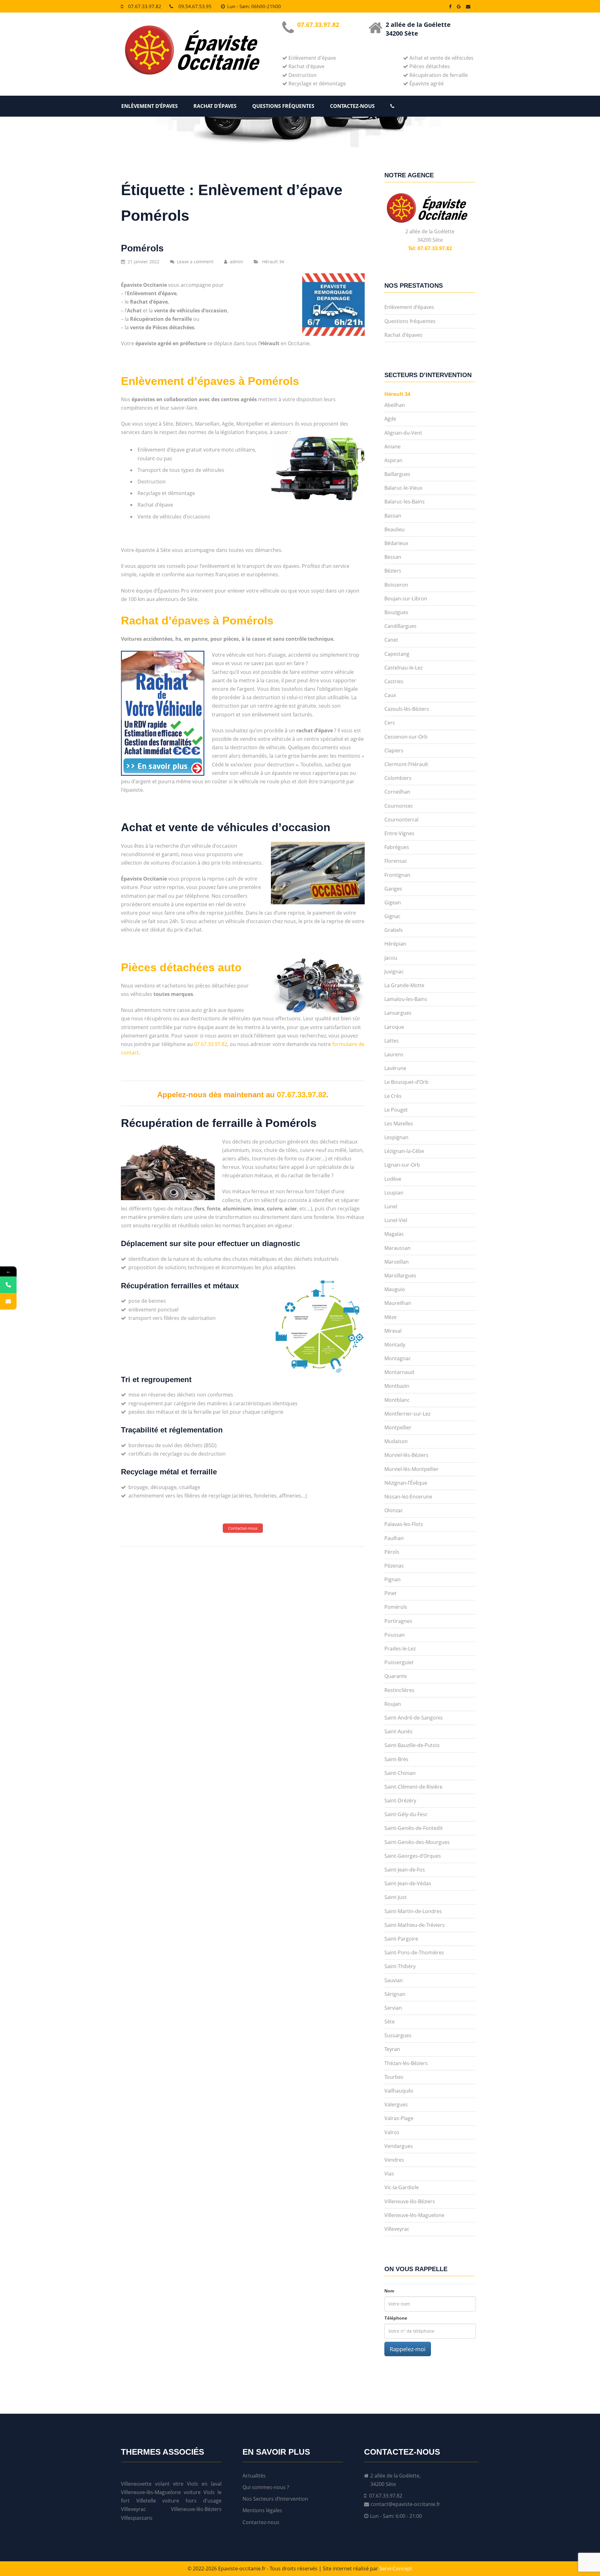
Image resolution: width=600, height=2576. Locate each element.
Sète (390, 2022)
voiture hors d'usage (192, 2501)
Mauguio (395, 1289)
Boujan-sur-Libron (406, 599)
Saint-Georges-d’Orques (413, 1856)
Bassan (393, 516)
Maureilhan (398, 1303)
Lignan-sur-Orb (402, 1165)
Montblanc (397, 1400)
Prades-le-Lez (400, 1649)
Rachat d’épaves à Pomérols (197, 621)
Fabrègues (397, 847)
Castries (394, 681)
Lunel (391, 1206)
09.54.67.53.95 (195, 6)
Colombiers (398, 778)
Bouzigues (396, 612)
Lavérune (395, 1068)
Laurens (394, 1054)
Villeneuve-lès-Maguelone (414, 2215)
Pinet (390, 1593)
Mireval (393, 1331)
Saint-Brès (396, 1759)
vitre (178, 2484)
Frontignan (397, 875)
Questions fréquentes (283, 106)
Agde (390, 419)
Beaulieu (395, 529)
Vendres (394, 2160)
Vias (389, 2174)
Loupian (394, 1193)
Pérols (392, 1552)
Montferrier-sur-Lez (407, 1414)
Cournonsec (399, 806)
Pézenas (394, 1566)
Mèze (390, 1317)
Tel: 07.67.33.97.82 (430, 248)
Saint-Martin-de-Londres (413, 1911)
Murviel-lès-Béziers (406, 1455)
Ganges (393, 889)
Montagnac (398, 1358)
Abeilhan (395, 405)
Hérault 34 (273, 262)
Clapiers (394, 750)
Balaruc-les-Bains (405, 502)
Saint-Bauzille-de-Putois (412, 1745)
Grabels (394, 930)
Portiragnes (398, 1621)
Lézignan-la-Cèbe (404, 1151)
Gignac (392, 916)
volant (162, 2484)
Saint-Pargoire (401, 1939)
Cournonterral (401, 820)
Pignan (392, 1579)
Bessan (393, 557)
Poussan (395, 1635)
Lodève (393, 1179)
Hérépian (395, 944)
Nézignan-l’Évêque (406, 1483)
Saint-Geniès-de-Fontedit (414, 1828)
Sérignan (395, 1994)
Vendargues (399, 2146)
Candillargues (400, 626)
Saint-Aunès (398, 1731)
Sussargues (398, 2035)
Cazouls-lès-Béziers (407, 709)
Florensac (396, 861)
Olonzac (394, 1510)
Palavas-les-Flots (404, 1524)
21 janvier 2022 (143, 262)
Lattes (392, 1041)
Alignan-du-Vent (403, 433)
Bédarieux (396, 543)
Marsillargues (400, 1275)
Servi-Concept (396, 2568)
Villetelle (146, 2501)
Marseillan (397, 1262)
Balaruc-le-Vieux (403, 488)
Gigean (393, 902)
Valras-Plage (399, 2118)
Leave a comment (195, 262)
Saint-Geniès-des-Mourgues (417, 1842)
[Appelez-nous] (8, 1285)
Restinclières (399, 1690)
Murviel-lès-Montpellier (412, 1469)
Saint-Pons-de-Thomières (414, 1952)
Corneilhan (397, 792)
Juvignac (394, 972)
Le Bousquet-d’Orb (406, 1082)
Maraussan (397, 1248)
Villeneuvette (136, 2484)
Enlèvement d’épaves (150, 106)
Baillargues (397, 474)
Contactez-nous (352, 106)
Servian (393, 2008)
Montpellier (398, 1427)
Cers (390, 723)
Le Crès (393, 1096)
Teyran (392, 2049)
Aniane (392, 447)
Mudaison (396, 1441)
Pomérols (142, 248)
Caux (390, 695)
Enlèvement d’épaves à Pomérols (210, 381)
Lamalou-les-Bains (406, 999)
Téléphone (396, 2318)
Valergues (396, 2104)
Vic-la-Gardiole (402, 2187)
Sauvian (394, 1980)
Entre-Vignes (399, 833)
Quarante (396, 1676)
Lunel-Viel (396, 1220)
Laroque (394, 1027)
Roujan (393, 1704)
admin (236, 262)
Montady (395, 1345)
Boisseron (396, 585)
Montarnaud (399, 1372)
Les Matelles (399, 1124)
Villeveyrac (397, 2229)
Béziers (393, 571)
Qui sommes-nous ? (266, 2487)
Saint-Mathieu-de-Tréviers (415, 1925)
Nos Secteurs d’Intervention (275, 2499)
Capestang (397, 654)
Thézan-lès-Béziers (406, 2063)
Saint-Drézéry (400, 1801)
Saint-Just (395, 1897)
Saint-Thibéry (400, 1966)
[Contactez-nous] (8, 1301)
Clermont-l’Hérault (406, 764)
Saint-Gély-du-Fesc (406, 1814)
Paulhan (394, 1538)
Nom (389, 2291)
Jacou (391, 958)
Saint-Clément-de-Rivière (413, 1787)
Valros (392, 2132)
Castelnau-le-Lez (403, 668)
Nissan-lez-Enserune (408, 1497)
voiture (192, 2492)
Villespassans (137, 2518)
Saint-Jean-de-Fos (405, 1870)
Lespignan (396, 1137)
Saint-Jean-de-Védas (408, 1883)
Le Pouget (396, 1110)
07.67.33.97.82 (145, 6)
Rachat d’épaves (215, 106)
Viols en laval (204, 2484)
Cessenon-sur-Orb (406, 737)
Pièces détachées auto (181, 967)
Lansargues (398, 1013)
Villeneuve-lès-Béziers (410, 2201)
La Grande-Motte (404, 985)
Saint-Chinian (400, 1773)
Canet (391, 640)
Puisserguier (399, 1662)
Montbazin (397, 1386)
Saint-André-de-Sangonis (414, 1718)
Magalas (394, 1234)
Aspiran (393, 460)
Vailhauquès (399, 2091)
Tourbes (394, 2077)
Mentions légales (262, 2510)
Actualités (254, 2476)
